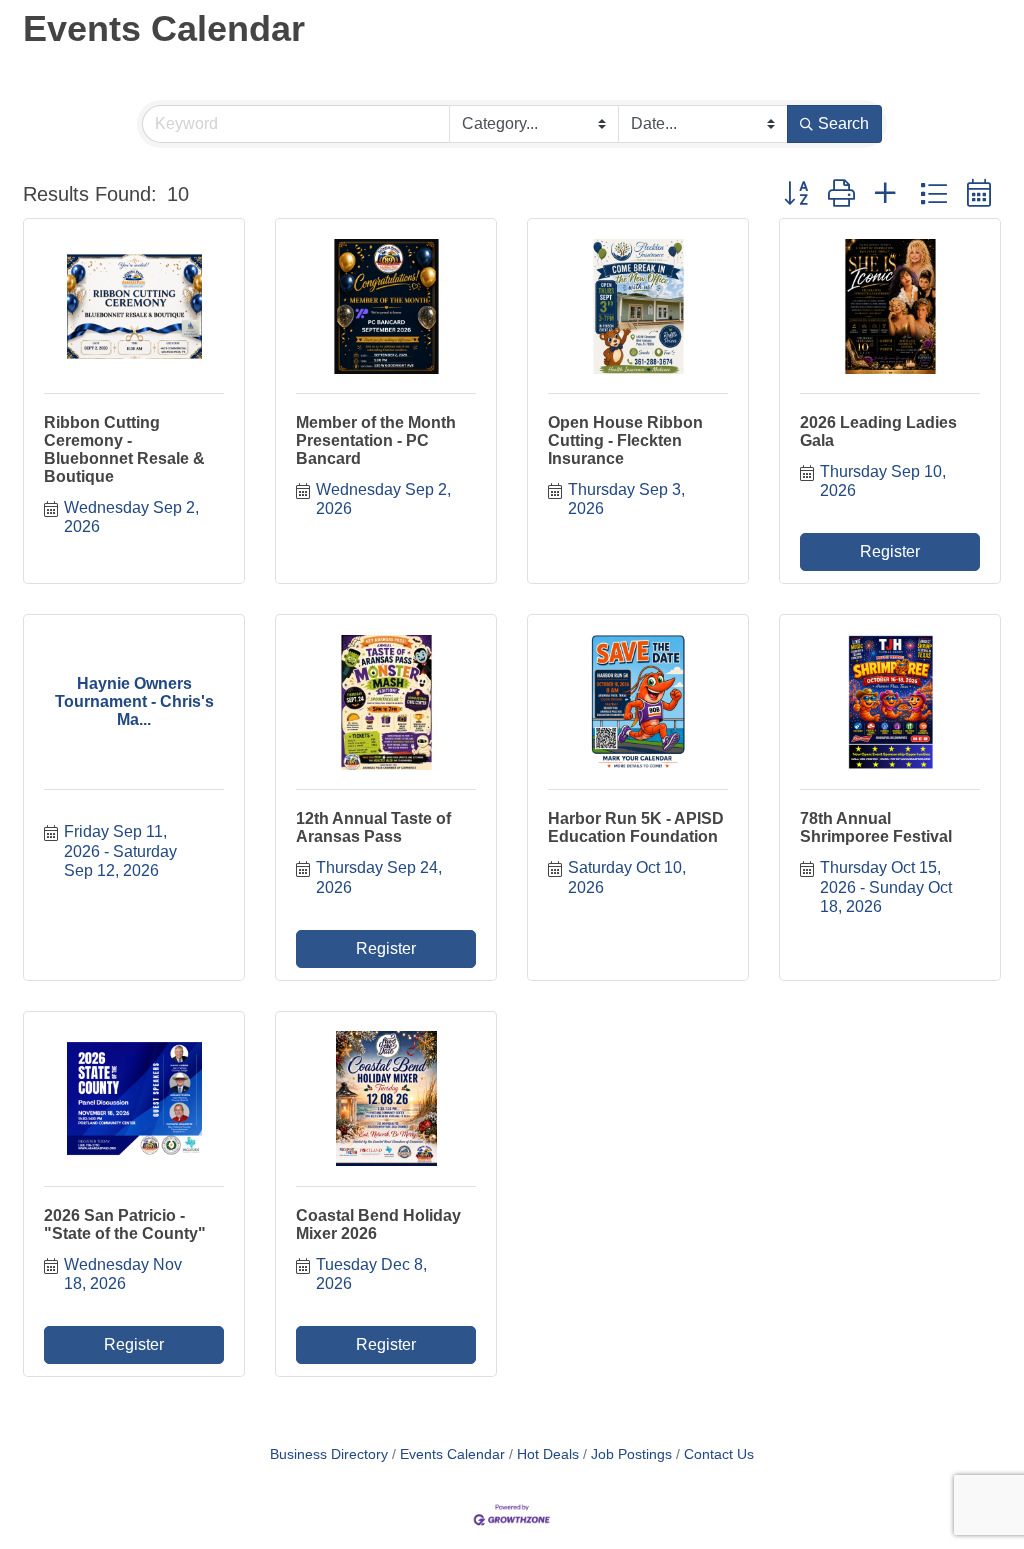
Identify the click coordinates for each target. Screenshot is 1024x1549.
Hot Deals (548, 1454)
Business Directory (329, 1454)
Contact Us (719, 1454)
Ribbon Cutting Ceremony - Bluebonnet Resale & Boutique (124, 449)
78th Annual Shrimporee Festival (876, 827)
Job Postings (631, 1454)
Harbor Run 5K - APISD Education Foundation (636, 827)
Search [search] (843, 123)
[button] (796, 194)
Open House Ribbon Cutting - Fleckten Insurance (625, 440)
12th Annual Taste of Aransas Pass (373, 827)
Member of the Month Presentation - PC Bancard (376, 440)
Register (890, 551)
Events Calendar (452, 1454)
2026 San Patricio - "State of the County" (125, 1224)
